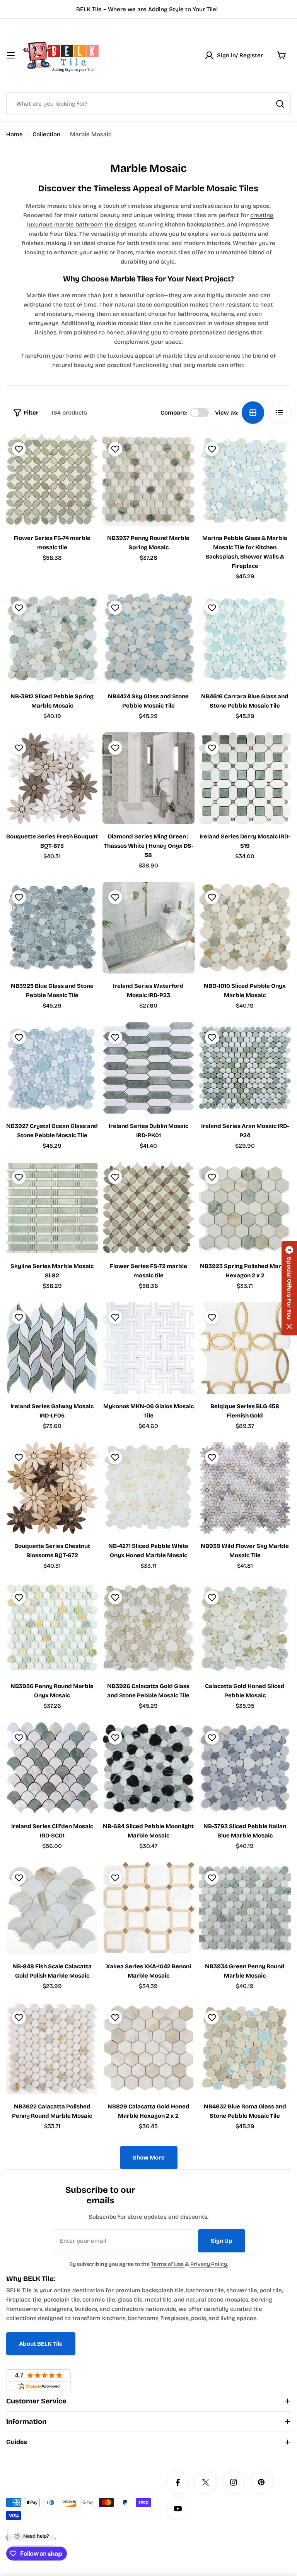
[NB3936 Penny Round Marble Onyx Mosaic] (52, 1628)
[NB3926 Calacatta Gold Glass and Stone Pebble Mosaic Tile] (148, 1628)
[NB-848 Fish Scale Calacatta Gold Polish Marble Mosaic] (52, 1908)
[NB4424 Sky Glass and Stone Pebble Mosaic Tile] (148, 638)
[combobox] (148, 104)
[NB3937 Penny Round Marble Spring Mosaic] (148, 479)
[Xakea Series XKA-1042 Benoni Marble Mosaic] (148, 1908)
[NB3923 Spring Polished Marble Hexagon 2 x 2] (245, 1207)
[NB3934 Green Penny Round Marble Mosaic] (245, 1908)
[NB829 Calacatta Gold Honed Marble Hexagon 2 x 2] (148, 2048)
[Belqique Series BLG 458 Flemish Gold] (245, 1348)
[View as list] (279, 413)
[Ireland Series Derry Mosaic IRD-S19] (245, 778)
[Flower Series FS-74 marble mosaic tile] (52, 479)
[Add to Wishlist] (18, 449)
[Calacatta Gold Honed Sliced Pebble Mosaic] (245, 1628)
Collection (46, 134)
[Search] (280, 104)
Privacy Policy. (209, 2264)
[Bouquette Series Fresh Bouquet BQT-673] (52, 778)
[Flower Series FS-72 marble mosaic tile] (148, 1207)
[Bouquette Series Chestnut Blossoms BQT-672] (52, 1488)
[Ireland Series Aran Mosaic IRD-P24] (245, 1068)
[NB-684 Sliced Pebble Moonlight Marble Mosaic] (148, 1768)
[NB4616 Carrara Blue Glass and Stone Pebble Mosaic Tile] (245, 638)
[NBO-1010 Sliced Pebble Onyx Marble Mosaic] (245, 928)
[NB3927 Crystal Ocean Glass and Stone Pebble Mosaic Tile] (52, 1068)
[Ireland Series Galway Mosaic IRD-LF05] (52, 1348)
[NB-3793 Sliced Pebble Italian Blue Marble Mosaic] (245, 1768)
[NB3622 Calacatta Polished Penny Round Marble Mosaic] (52, 2048)
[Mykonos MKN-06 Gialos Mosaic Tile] (148, 1348)
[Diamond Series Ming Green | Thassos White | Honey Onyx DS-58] (148, 778)
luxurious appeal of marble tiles (152, 356)
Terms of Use (168, 2264)
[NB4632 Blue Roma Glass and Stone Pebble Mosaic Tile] (245, 2048)
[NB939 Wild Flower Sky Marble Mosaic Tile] (245, 1488)
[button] (289, 1288)
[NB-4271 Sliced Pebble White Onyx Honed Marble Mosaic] (148, 1488)
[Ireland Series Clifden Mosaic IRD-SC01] (52, 1768)
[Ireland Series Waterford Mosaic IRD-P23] (148, 928)
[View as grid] (253, 413)
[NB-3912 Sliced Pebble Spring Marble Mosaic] (52, 638)
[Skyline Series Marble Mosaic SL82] (52, 1207)
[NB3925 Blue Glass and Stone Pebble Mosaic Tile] (52, 928)
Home (15, 134)
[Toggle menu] (11, 55)
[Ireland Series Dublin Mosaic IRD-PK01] (148, 1068)
